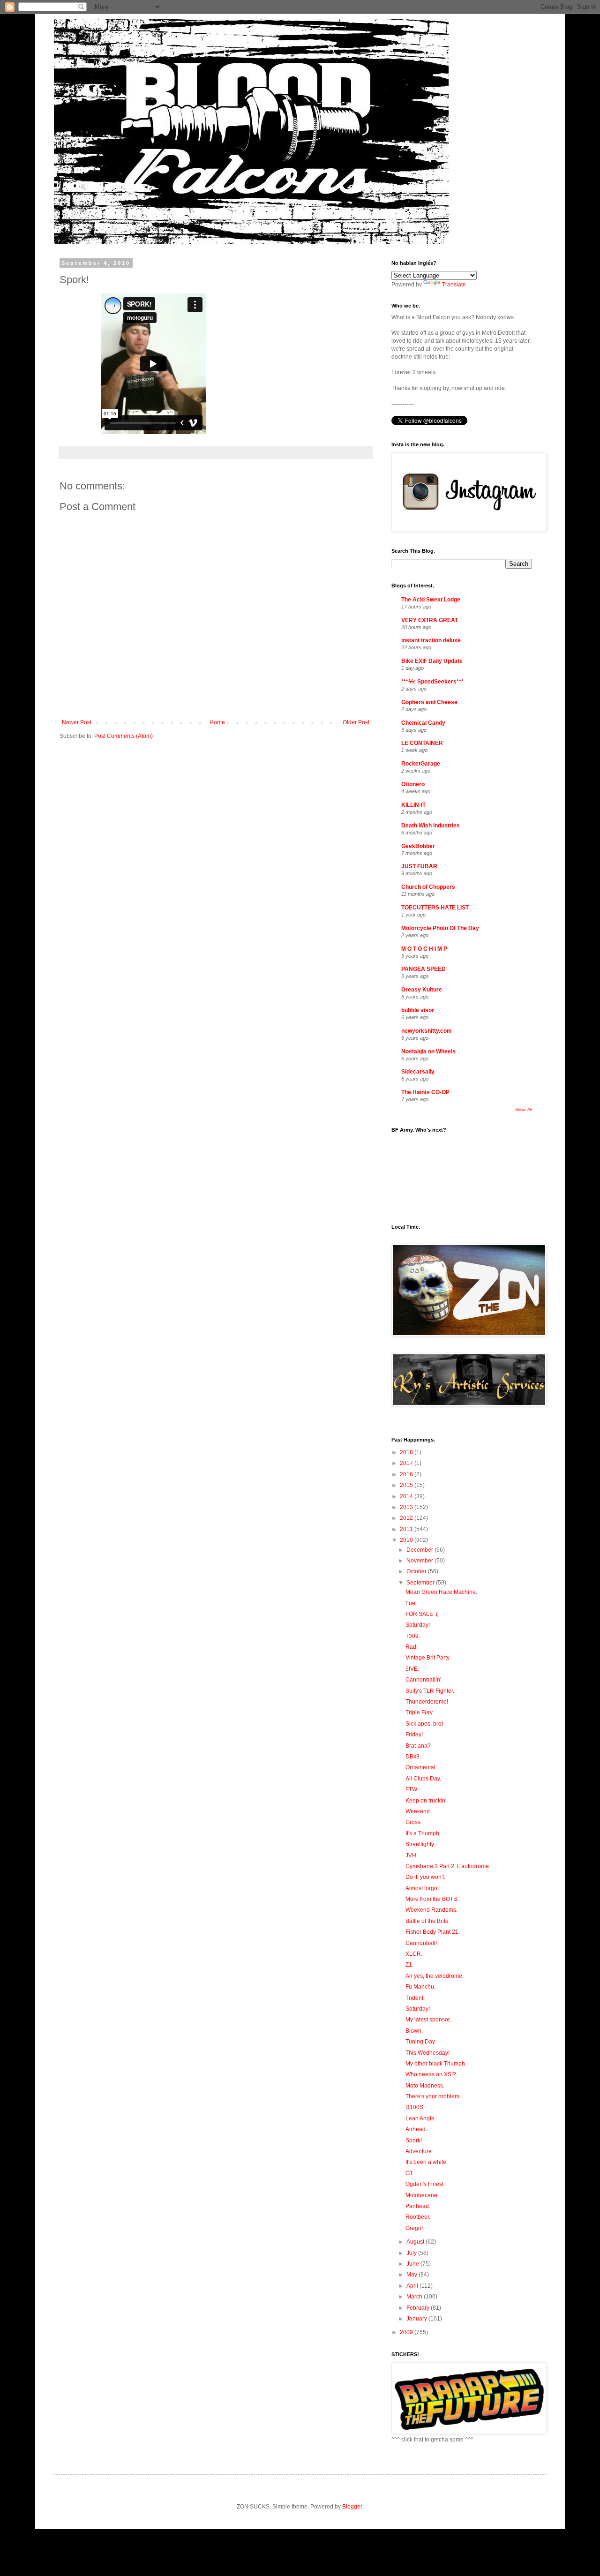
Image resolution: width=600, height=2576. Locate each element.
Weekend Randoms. (431, 1910)
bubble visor (418, 1010)
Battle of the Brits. (427, 1921)
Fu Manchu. (420, 1987)
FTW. (412, 1789)
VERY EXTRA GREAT (430, 620)
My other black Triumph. (436, 2064)
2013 (407, 1507)
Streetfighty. (420, 1844)
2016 (407, 1474)
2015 (407, 1485)
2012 (407, 1518)
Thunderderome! (427, 1702)
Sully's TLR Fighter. (430, 1691)
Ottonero (413, 784)
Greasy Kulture (422, 990)
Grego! (414, 2228)
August (416, 2242)
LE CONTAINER (422, 743)
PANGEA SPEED (424, 969)
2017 (407, 1463)
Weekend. (418, 1811)
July (412, 2253)
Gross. (414, 1822)
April (413, 2286)
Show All (524, 1110)
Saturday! (418, 1625)
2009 (407, 2332)
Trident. (415, 1998)
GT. (410, 2173)
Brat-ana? (418, 1746)
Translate (454, 285)
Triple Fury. (420, 1712)
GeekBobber (418, 846)
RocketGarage (421, 764)
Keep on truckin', (427, 1801)
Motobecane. (422, 2195)
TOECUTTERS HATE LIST (435, 908)
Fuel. (412, 1603)
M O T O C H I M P (424, 949)
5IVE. (412, 1669)
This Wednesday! (427, 2053)
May (412, 2275)
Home (217, 722)
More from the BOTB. (432, 1899)
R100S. (415, 2107)
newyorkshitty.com (427, 1031)
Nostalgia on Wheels (428, 1051)
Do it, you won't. (425, 1877)
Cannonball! (421, 1943)
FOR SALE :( (422, 1614)
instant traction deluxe (431, 640)
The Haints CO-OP (425, 1092)
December (420, 1550)
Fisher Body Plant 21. (433, 1932)
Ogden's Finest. (425, 2184)
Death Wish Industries (431, 826)
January (417, 2319)
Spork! (414, 2140)
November (420, 1561)
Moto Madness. (425, 2086)
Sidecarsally (418, 1072)
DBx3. (413, 1757)
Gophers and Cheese (429, 702)
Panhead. (418, 2206)
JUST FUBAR (419, 866)
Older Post (356, 722)
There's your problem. (433, 2096)
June (413, 2264)
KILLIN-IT (413, 805)
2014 (407, 1496)
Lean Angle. (421, 2118)
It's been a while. (427, 2162)
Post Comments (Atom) (124, 736)
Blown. (414, 2031)
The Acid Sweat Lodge (431, 600)
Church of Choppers (428, 887)
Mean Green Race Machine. (441, 1592)
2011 (407, 1529)
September (421, 1583)
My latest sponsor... (430, 2020)
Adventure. (419, 2151)
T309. (413, 1636)
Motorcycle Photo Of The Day (440, 928)
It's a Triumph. (423, 1833)
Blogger (352, 2507)
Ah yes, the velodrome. (435, 1976)
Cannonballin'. (424, 1680)
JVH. (412, 1855)
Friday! (414, 1735)
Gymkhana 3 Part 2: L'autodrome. (448, 1866)
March (415, 2297)
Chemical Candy (423, 723)
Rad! (412, 1647)
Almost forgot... (424, 1888)
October (417, 1571)
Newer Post (77, 722)
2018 (407, 1452)
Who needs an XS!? (431, 2074)
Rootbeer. (418, 2217)
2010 (407, 1540)
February (419, 2308)
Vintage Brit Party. (428, 1658)
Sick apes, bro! (424, 1724)
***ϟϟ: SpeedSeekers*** (432, 682)
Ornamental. (421, 1767)
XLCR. (414, 1954)
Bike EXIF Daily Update (432, 661)
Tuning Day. (421, 2042)
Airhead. (416, 2129)
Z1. (409, 1965)
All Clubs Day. (423, 1779)
